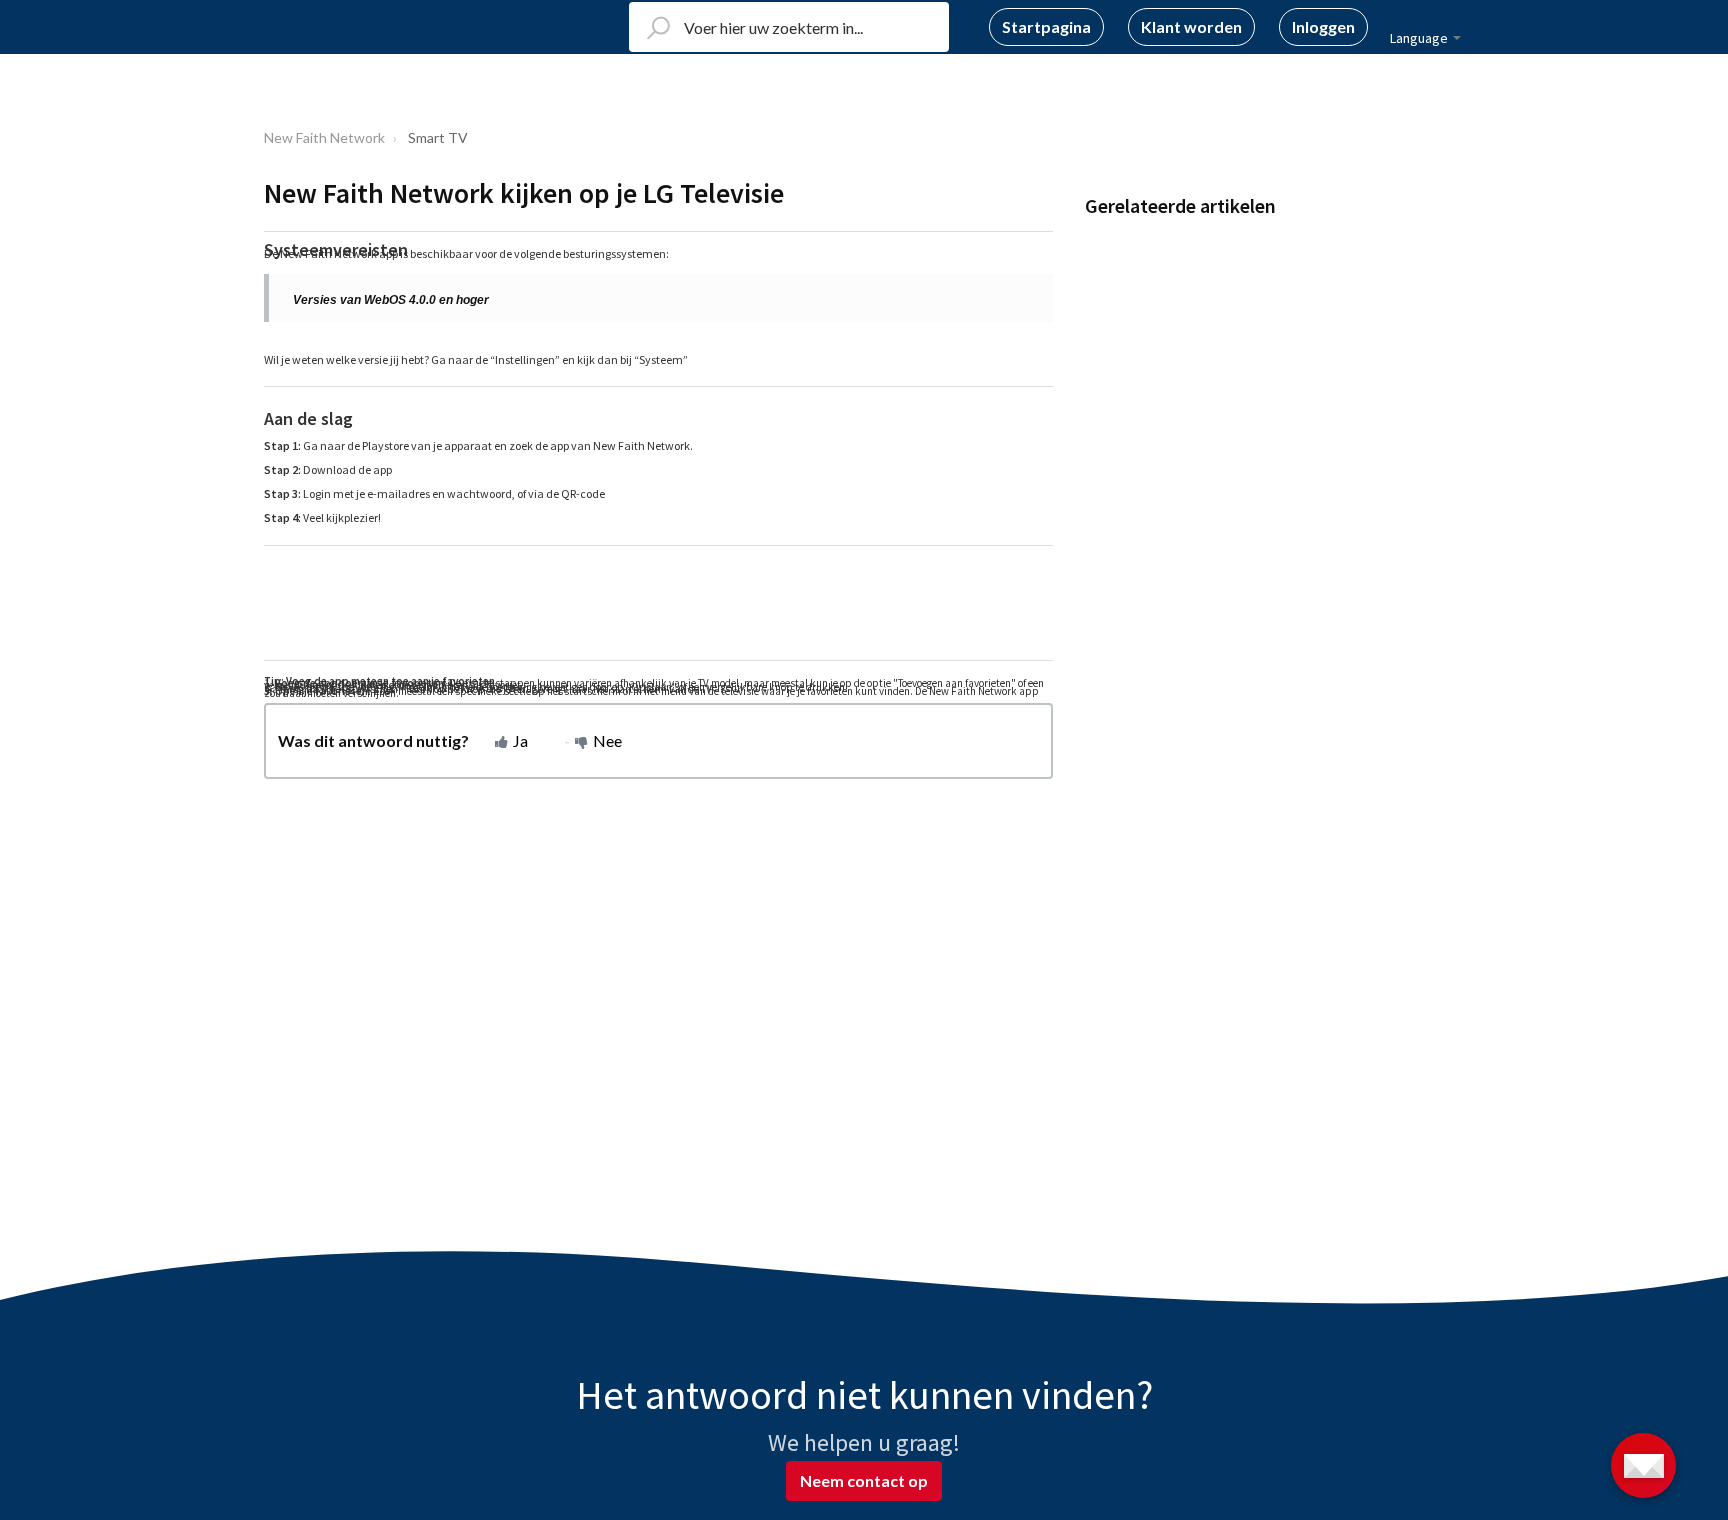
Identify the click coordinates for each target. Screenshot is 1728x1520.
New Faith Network (324, 137)
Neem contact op (864, 1480)
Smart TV (438, 137)
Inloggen (1323, 26)
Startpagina (1046, 26)
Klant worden (1191, 26)
